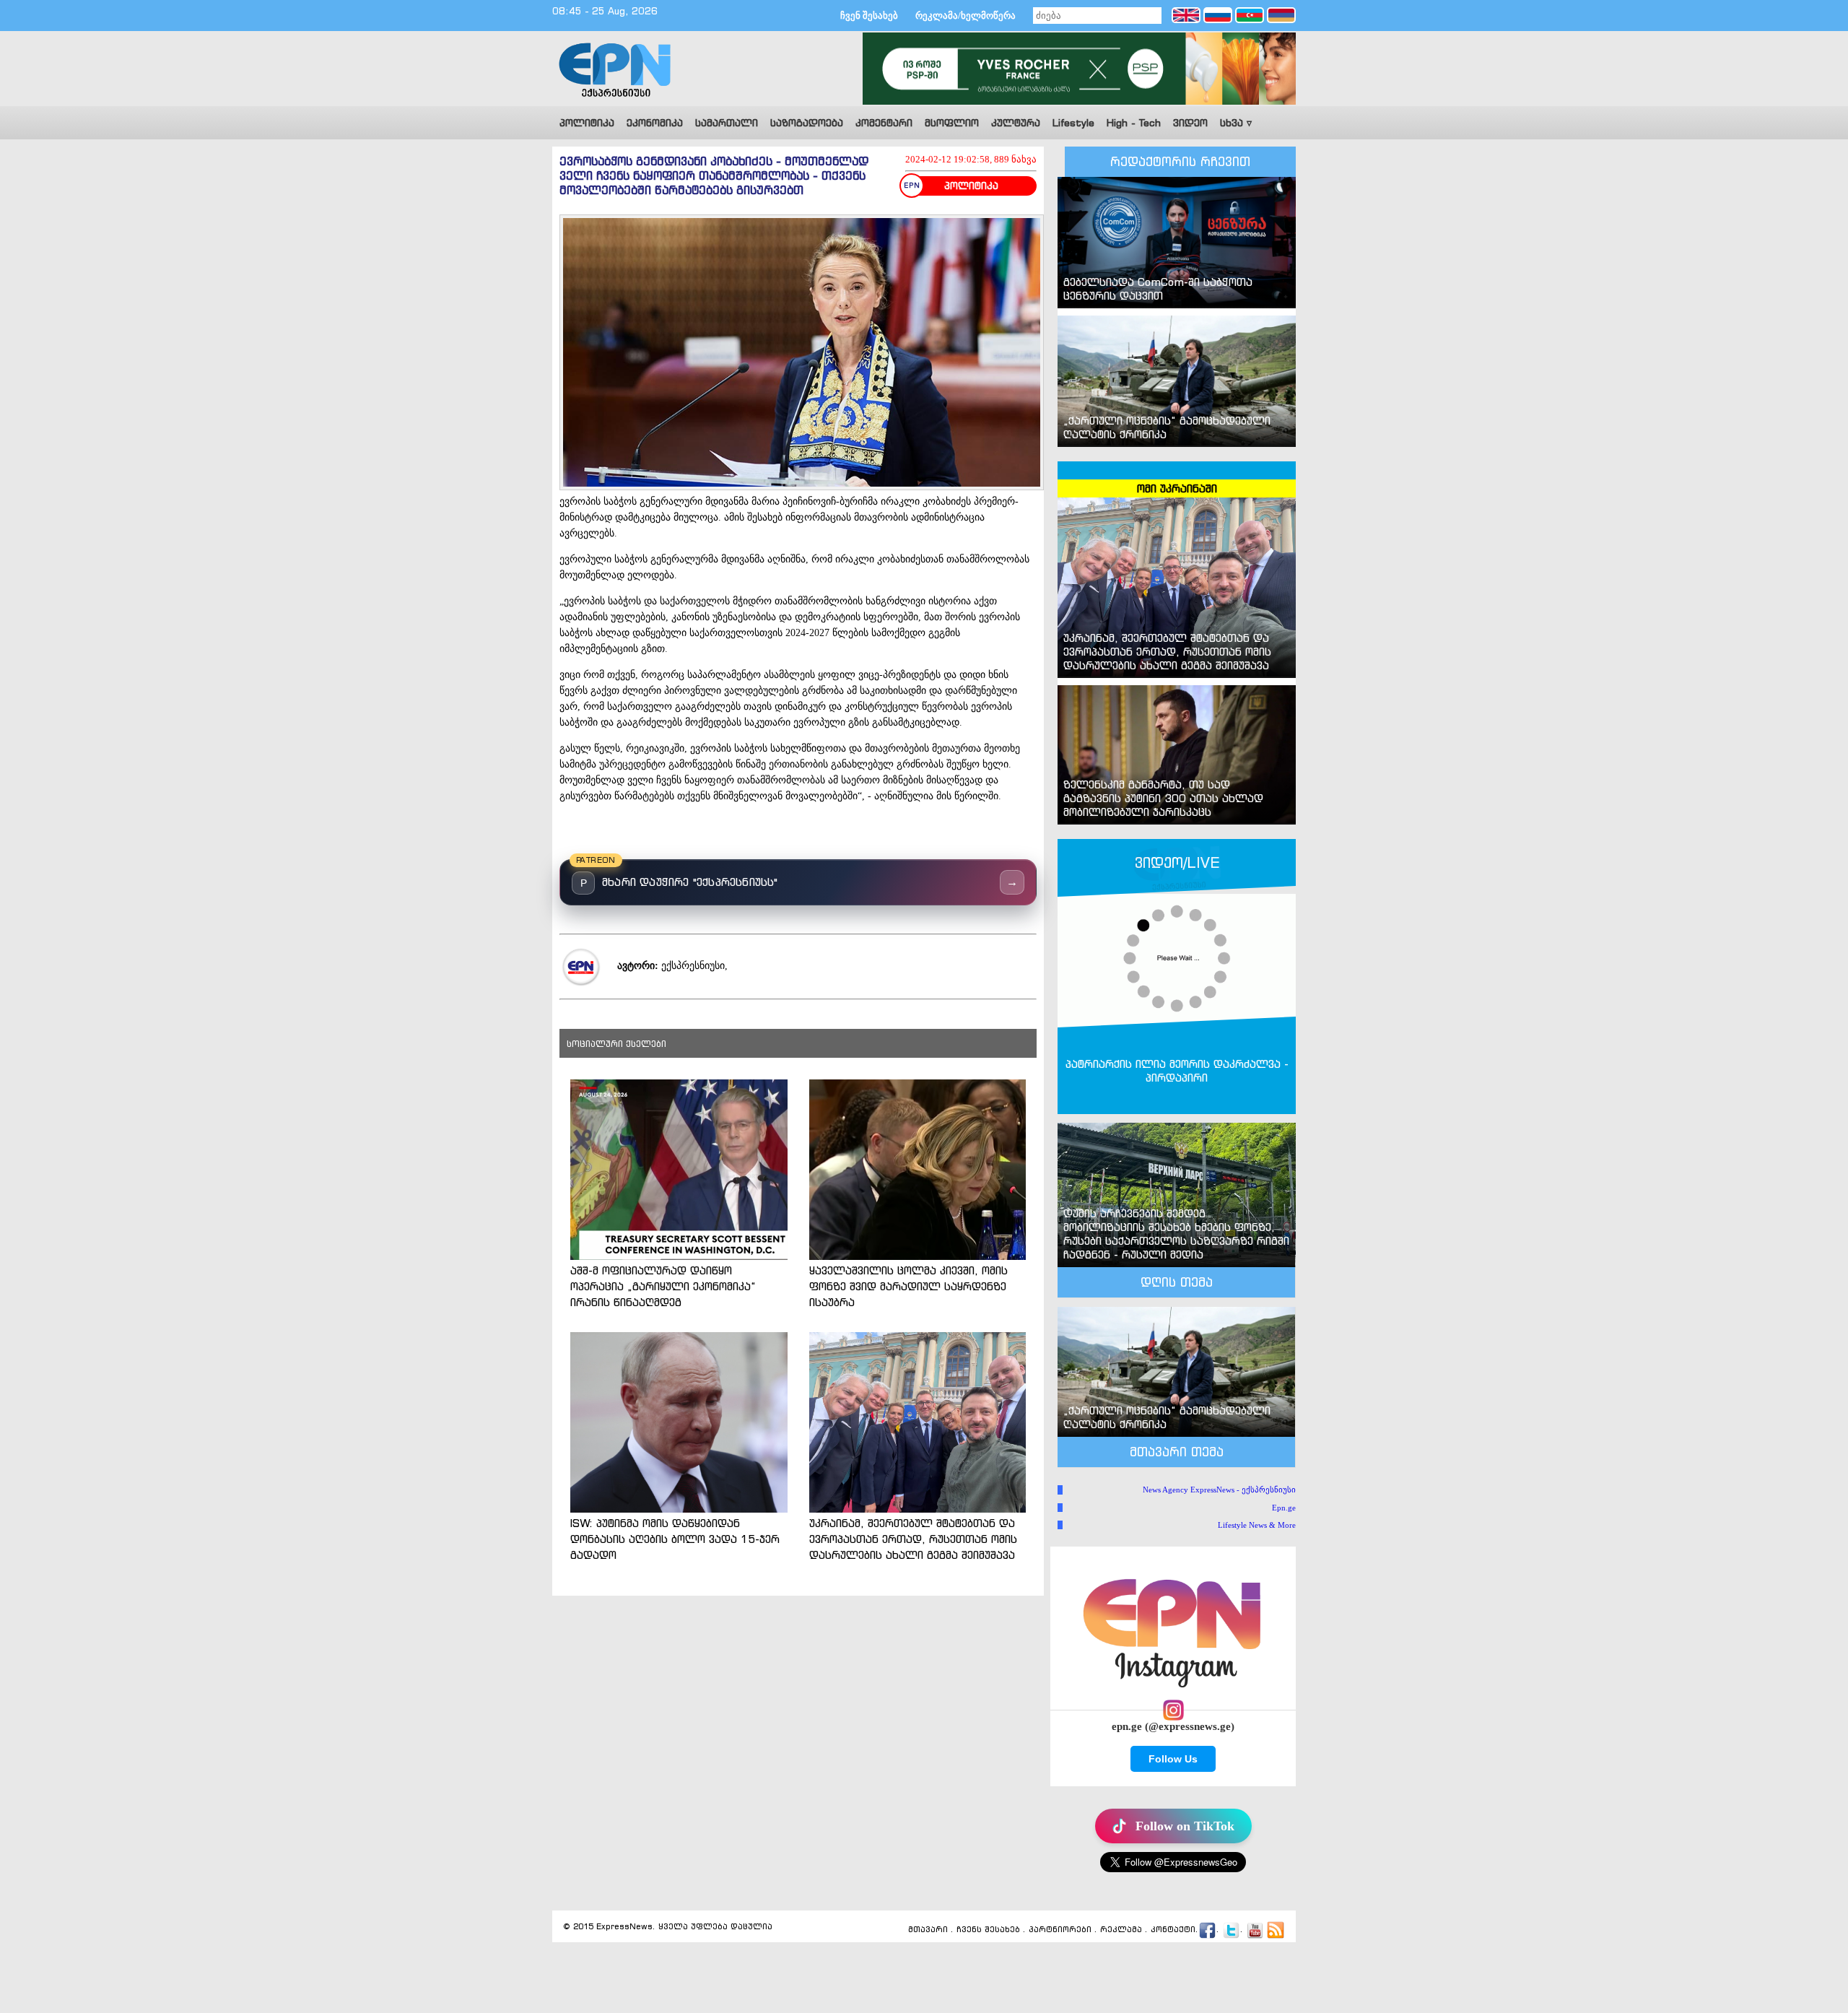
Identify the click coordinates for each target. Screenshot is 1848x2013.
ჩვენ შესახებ (869, 16)
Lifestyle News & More (1257, 1525)
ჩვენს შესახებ (988, 1930)
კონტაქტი (1173, 1930)
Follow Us (1173, 1759)
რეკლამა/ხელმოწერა (966, 16)
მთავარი (928, 1930)
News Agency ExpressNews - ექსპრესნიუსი (1219, 1490)
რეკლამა (1121, 1930)
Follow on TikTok (1185, 1826)
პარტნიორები (1060, 1930)
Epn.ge (1284, 1508)
